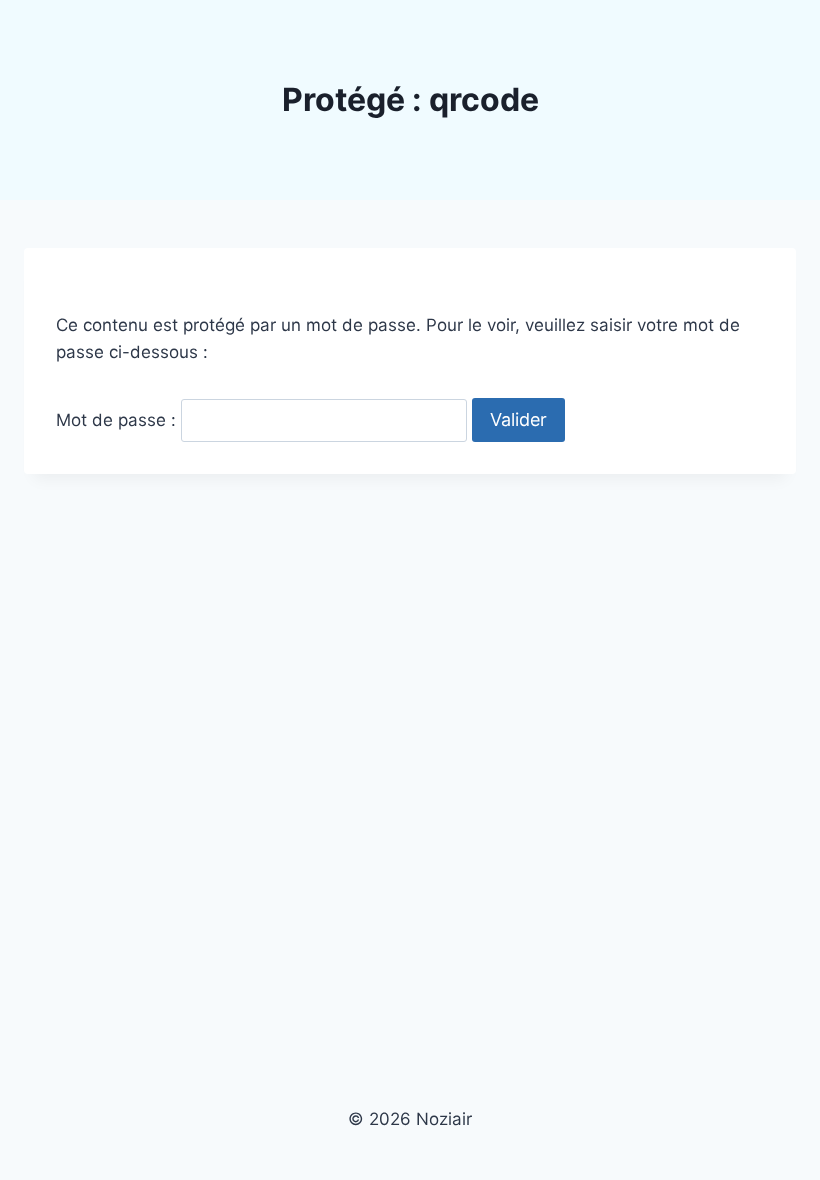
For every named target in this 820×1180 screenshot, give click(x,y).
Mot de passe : (118, 420)
